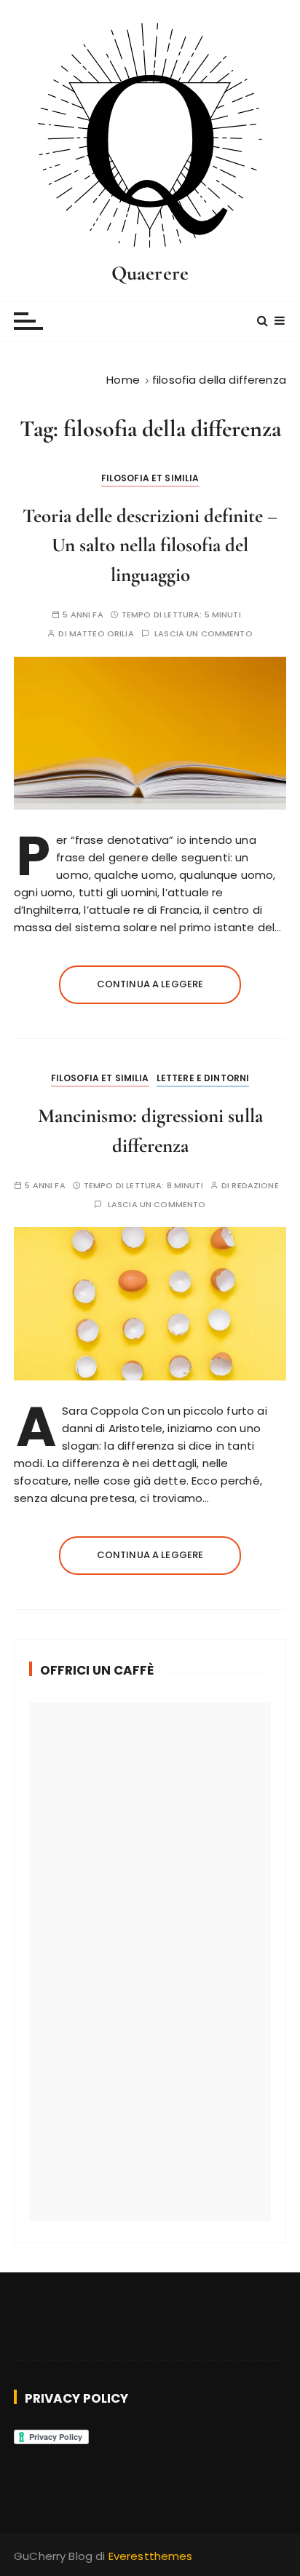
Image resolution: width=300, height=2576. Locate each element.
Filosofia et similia (150, 478)
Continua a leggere (150, 984)
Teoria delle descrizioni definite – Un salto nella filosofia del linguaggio (150, 545)
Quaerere (150, 273)
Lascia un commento (204, 634)
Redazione (255, 1186)
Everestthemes (151, 2556)
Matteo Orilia (102, 634)
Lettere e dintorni (203, 1078)
